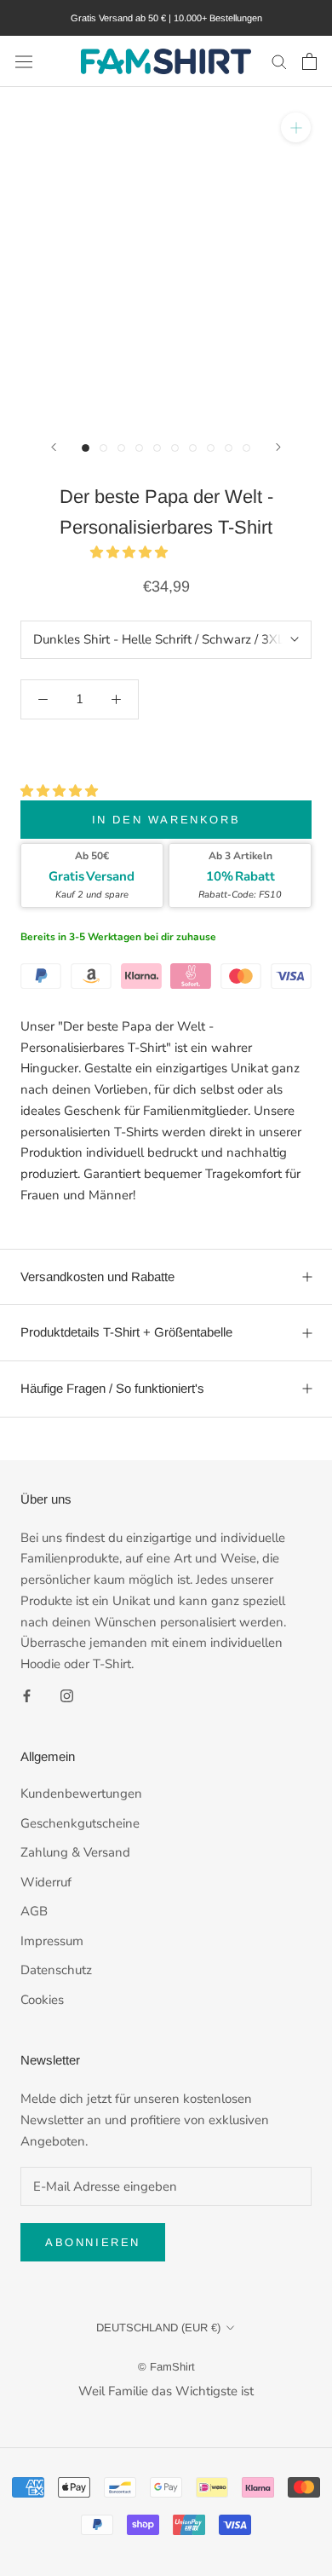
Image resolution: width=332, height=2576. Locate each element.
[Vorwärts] (278, 447)
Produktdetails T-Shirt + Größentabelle (126, 1332)
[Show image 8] (211, 448)
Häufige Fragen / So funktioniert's (112, 1388)
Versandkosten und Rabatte (97, 1276)
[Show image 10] (246, 448)
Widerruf (46, 1882)
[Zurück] (54, 447)
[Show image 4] (139, 448)
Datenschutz (56, 1970)
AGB (34, 1911)
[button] (131, 552)
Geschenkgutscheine (80, 1823)
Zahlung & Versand (75, 1852)
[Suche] (279, 61)
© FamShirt (166, 2367)
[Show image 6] (175, 448)
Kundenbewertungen (81, 1793)
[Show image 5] (157, 448)
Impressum (52, 1941)
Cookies (42, 2000)
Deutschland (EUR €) (158, 2328)
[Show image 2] (103, 448)
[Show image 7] (193, 448)
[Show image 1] (86, 448)
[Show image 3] (121, 448)
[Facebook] (27, 1695)
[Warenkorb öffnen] (309, 61)
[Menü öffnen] (24, 61)
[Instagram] (67, 1695)
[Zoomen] (296, 127)
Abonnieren (93, 2242)
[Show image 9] (229, 448)
